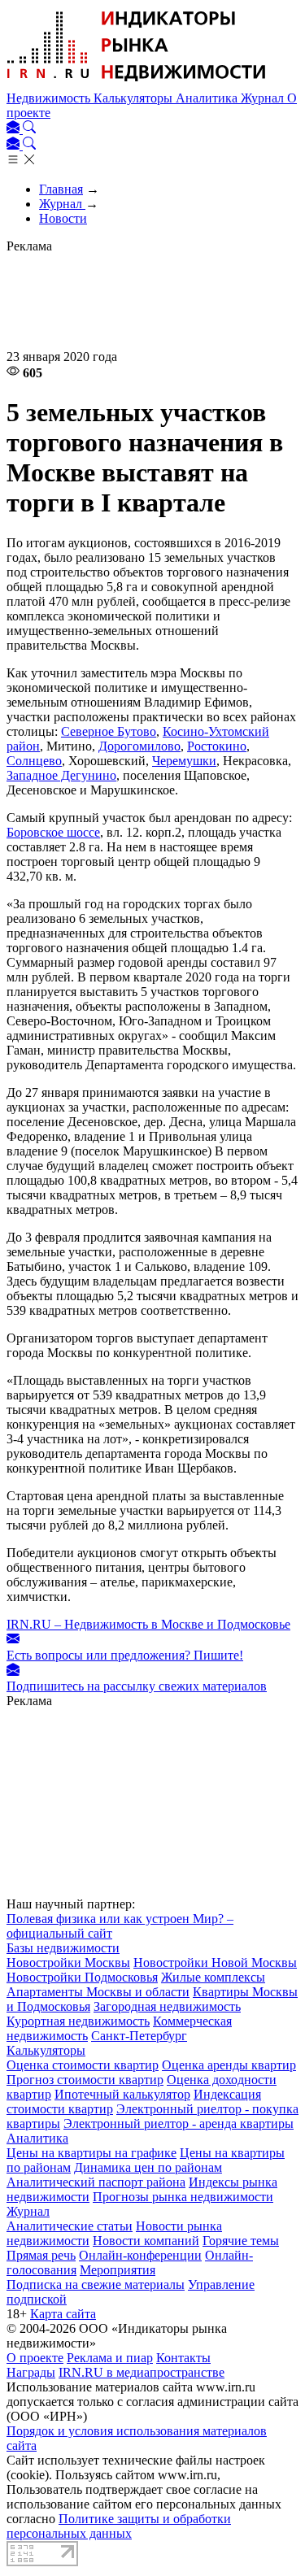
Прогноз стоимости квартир (85, 2080)
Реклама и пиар (110, 2358)
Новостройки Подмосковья (82, 1977)
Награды (31, 2372)
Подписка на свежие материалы (96, 2284)
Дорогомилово (139, 746)
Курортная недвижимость (78, 2021)
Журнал (264, 98)
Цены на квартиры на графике (91, 2153)
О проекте (35, 2358)
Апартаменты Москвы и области (98, 1992)
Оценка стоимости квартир (83, 2065)
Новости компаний (146, 2241)
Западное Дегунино (61, 775)
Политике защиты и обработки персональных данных (119, 2526)
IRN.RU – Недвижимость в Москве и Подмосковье (148, 1624)
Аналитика (208, 98)
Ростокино (217, 746)
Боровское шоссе (53, 832)
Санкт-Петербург (139, 2036)
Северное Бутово (109, 731)
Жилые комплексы (213, 1977)
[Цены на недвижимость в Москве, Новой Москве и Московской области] (137, 83)
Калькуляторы (135, 98)
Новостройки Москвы (68, 1962)
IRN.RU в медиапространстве (142, 2372)
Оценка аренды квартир (229, 2065)
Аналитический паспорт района (96, 2182)
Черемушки (184, 761)
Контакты (183, 2358)
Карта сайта (63, 2314)
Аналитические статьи (70, 2226)
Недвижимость (50, 98)
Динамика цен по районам (148, 2167)
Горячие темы (241, 2241)
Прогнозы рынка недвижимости (183, 2197)
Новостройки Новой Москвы (215, 1962)
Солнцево (34, 761)
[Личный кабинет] (15, 129)
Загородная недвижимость (167, 2006)
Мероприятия (118, 2270)
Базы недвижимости (63, 1948)
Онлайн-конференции (140, 2255)
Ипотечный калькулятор (122, 2094)
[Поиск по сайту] (29, 129)
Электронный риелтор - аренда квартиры (179, 2123)
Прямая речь (41, 2255)
